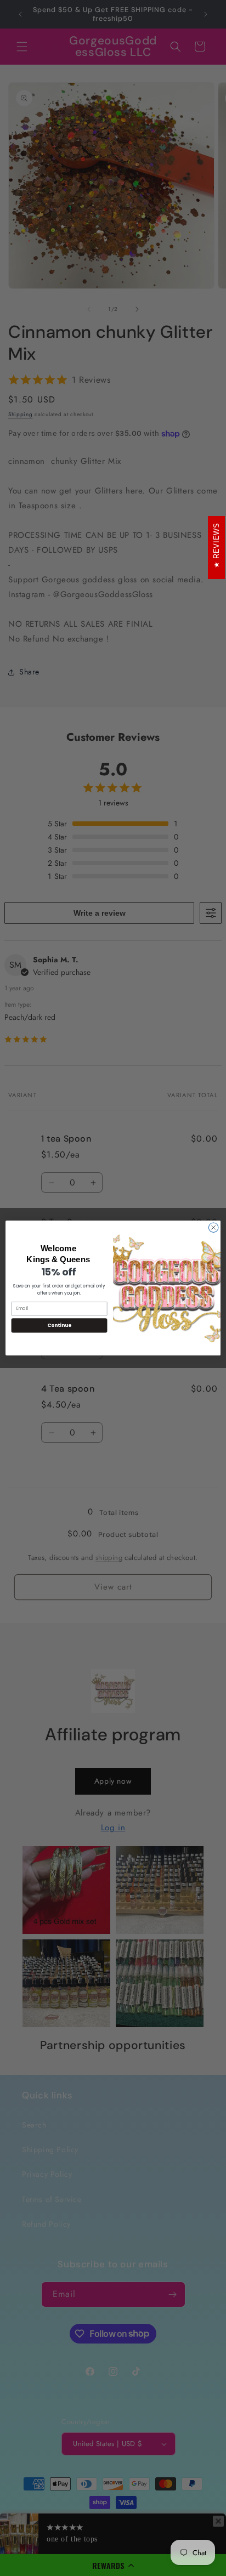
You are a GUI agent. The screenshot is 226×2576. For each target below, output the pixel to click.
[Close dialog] (213, 1228)
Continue (59, 1326)
